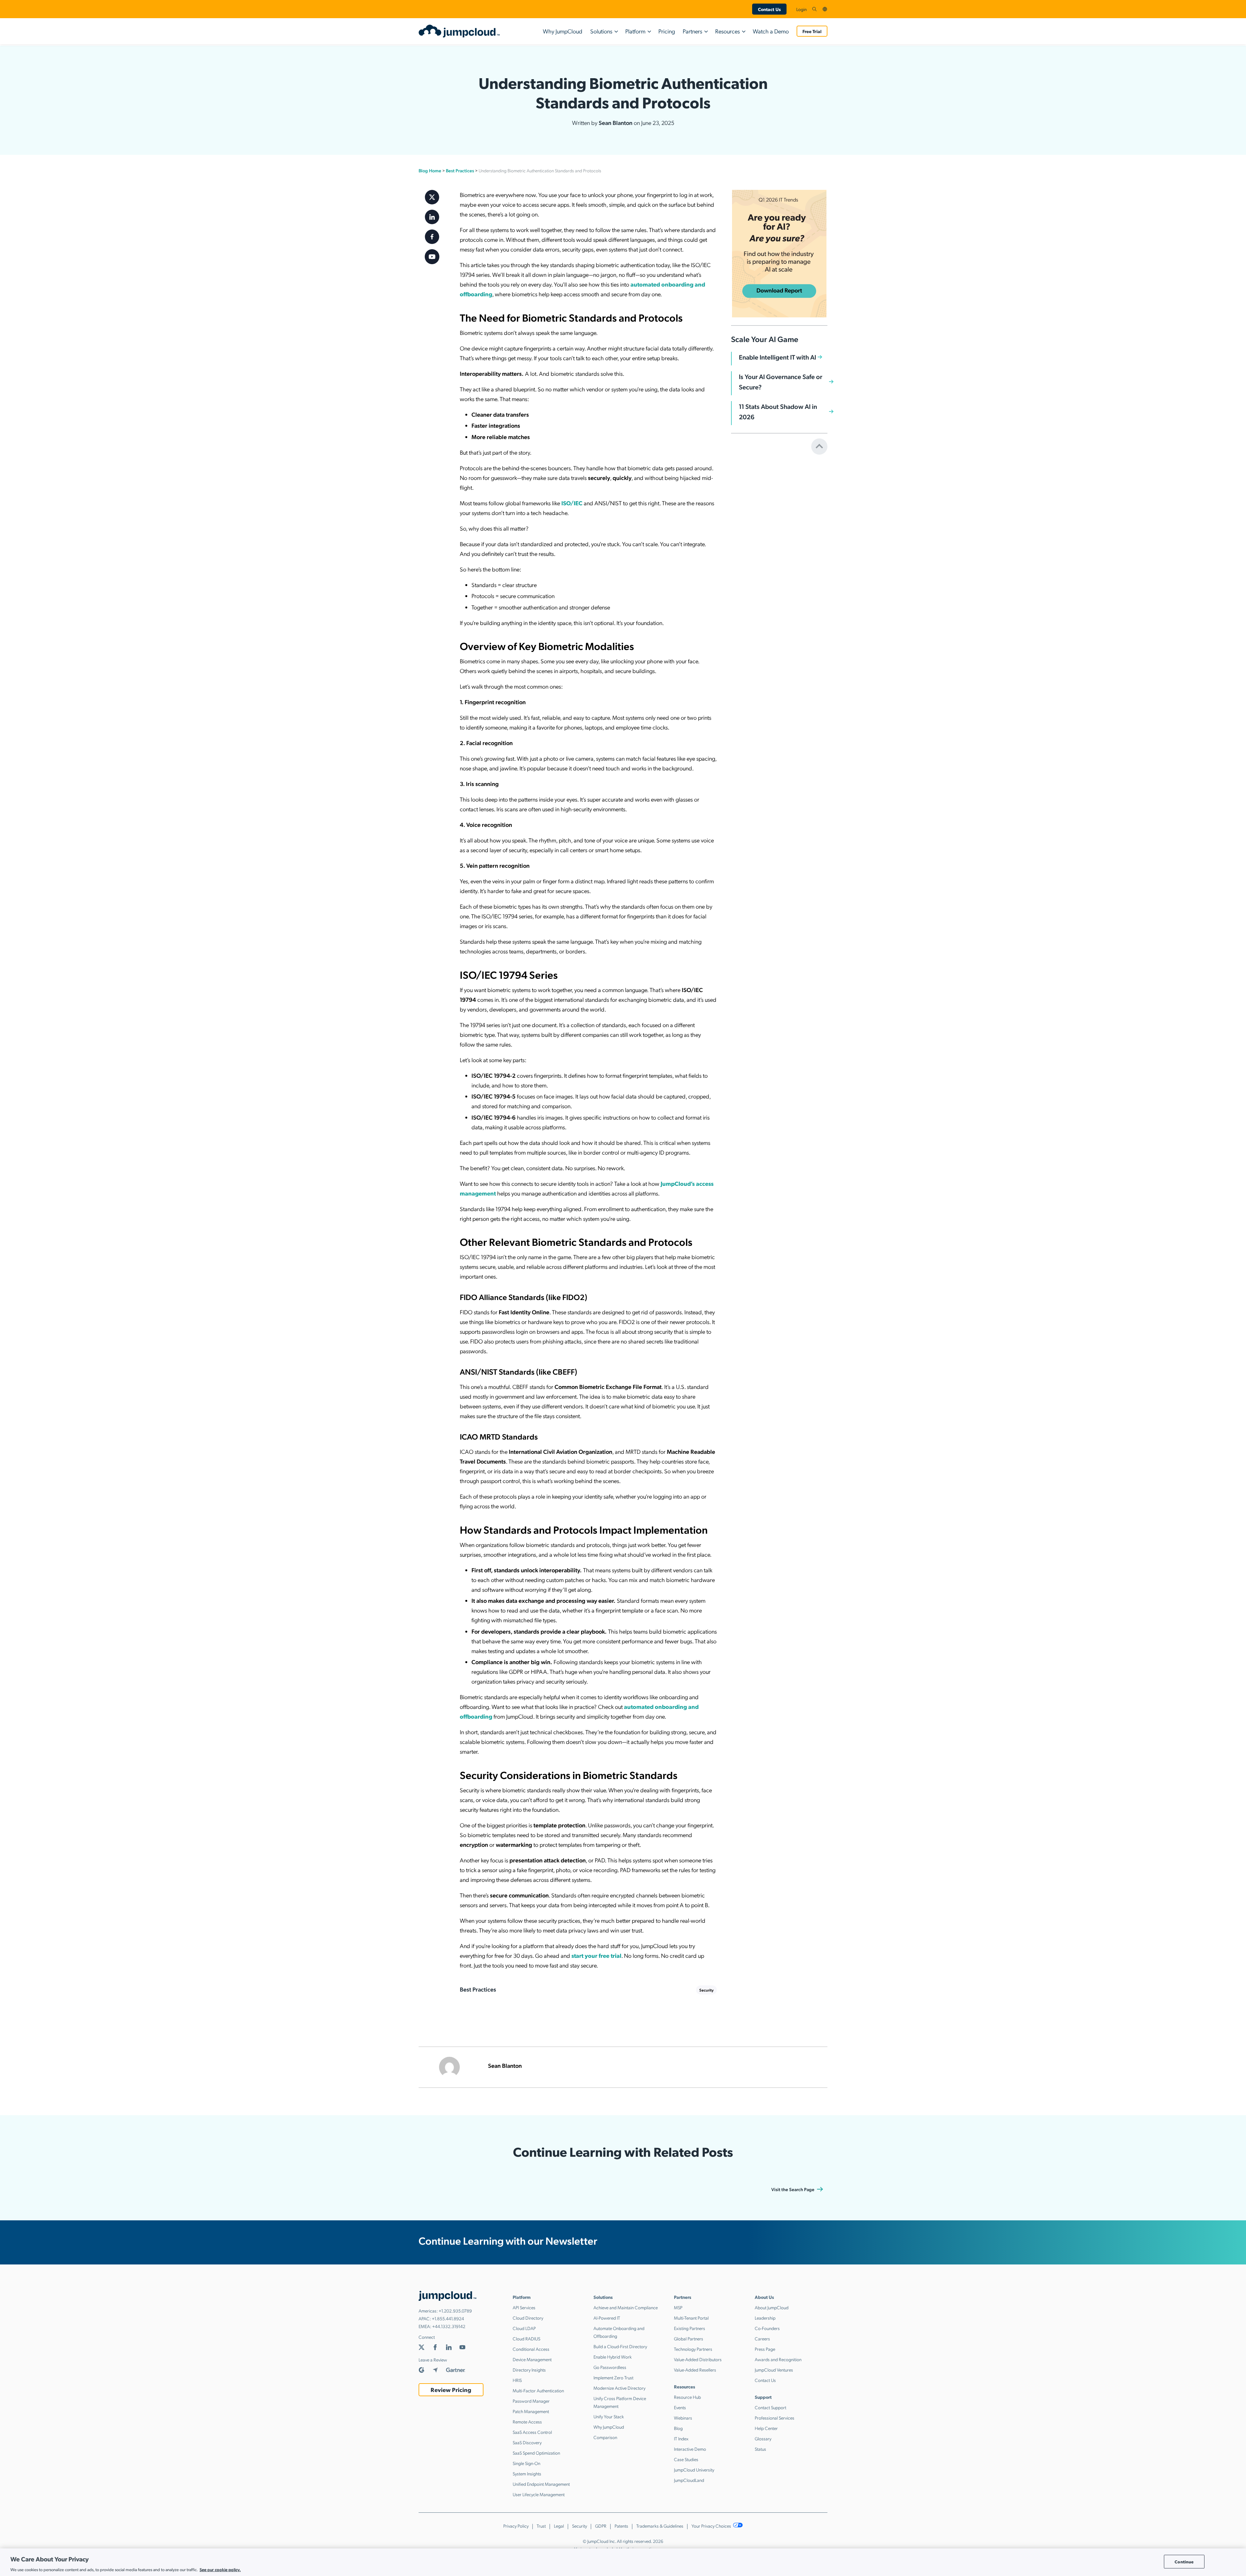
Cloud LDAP (524, 2328)
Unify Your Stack (609, 2416)
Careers (762, 2338)
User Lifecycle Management (539, 2494)
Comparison (605, 2437)
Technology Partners (693, 2349)
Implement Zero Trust (613, 2377)
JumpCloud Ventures (774, 2370)
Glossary (763, 2438)
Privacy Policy (516, 2526)
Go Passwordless (610, 2367)
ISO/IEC (571, 503)
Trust (541, 2526)
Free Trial (812, 31)
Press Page (765, 2349)
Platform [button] (635, 31)
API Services (524, 2307)
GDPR (601, 2526)
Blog (678, 2428)
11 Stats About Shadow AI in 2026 (778, 411)
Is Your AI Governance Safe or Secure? (781, 382)
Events (680, 2407)
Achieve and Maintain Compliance (626, 2307)
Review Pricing (451, 2390)
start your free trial (596, 1955)
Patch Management (531, 2411)
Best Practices (460, 170)
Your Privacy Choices (712, 2526)
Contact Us (769, 9)
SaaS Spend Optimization (536, 2453)
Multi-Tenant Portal (691, 2318)
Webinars (683, 2418)
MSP (678, 2307)
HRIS (517, 2380)
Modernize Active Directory (619, 2388)
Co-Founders (767, 2328)
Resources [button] (727, 31)
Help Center (766, 2428)
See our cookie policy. (220, 2569)
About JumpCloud (772, 2307)
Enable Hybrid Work (613, 2357)
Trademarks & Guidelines (660, 2526)
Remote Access (527, 2422)
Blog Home (430, 170)
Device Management (532, 2359)
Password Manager (531, 2401)
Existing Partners (690, 2328)
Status (760, 2449)
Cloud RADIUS (526, 2338)
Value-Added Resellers (695, 2370)
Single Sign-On (526, 2463)
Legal (559, 2526)
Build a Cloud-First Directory (620, 2346)
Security (706, 1990)
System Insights (527, 2473)
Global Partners (689, 2338)
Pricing (667, 31)
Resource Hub (687, 2397)
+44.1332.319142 (449, 2326)
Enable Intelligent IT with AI (777, 357)
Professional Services (775, 2418)
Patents (621, 2526)
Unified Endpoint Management (541, 2484)
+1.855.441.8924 (448, 2318)
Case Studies (686, 2459)
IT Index (681, 2438)
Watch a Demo (771, 31)
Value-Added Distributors (698, 2359)
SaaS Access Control (532, 2432)
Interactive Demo (690, 2449)
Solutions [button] (601, 31)
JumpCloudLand (689, 2480)
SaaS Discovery (527, 2442)
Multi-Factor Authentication (538, 2390)
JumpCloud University (694, 2470)
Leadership (765, 2318)
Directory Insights (529, 2370)
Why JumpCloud (563, 31)
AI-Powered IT (607, 2318)
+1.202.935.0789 (455, 2311)
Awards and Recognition (778, 2359)
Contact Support (770, 2407)
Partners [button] (692, 31)
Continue (1184, 2562)
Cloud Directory (528, 2318)
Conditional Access (531, 2349)
